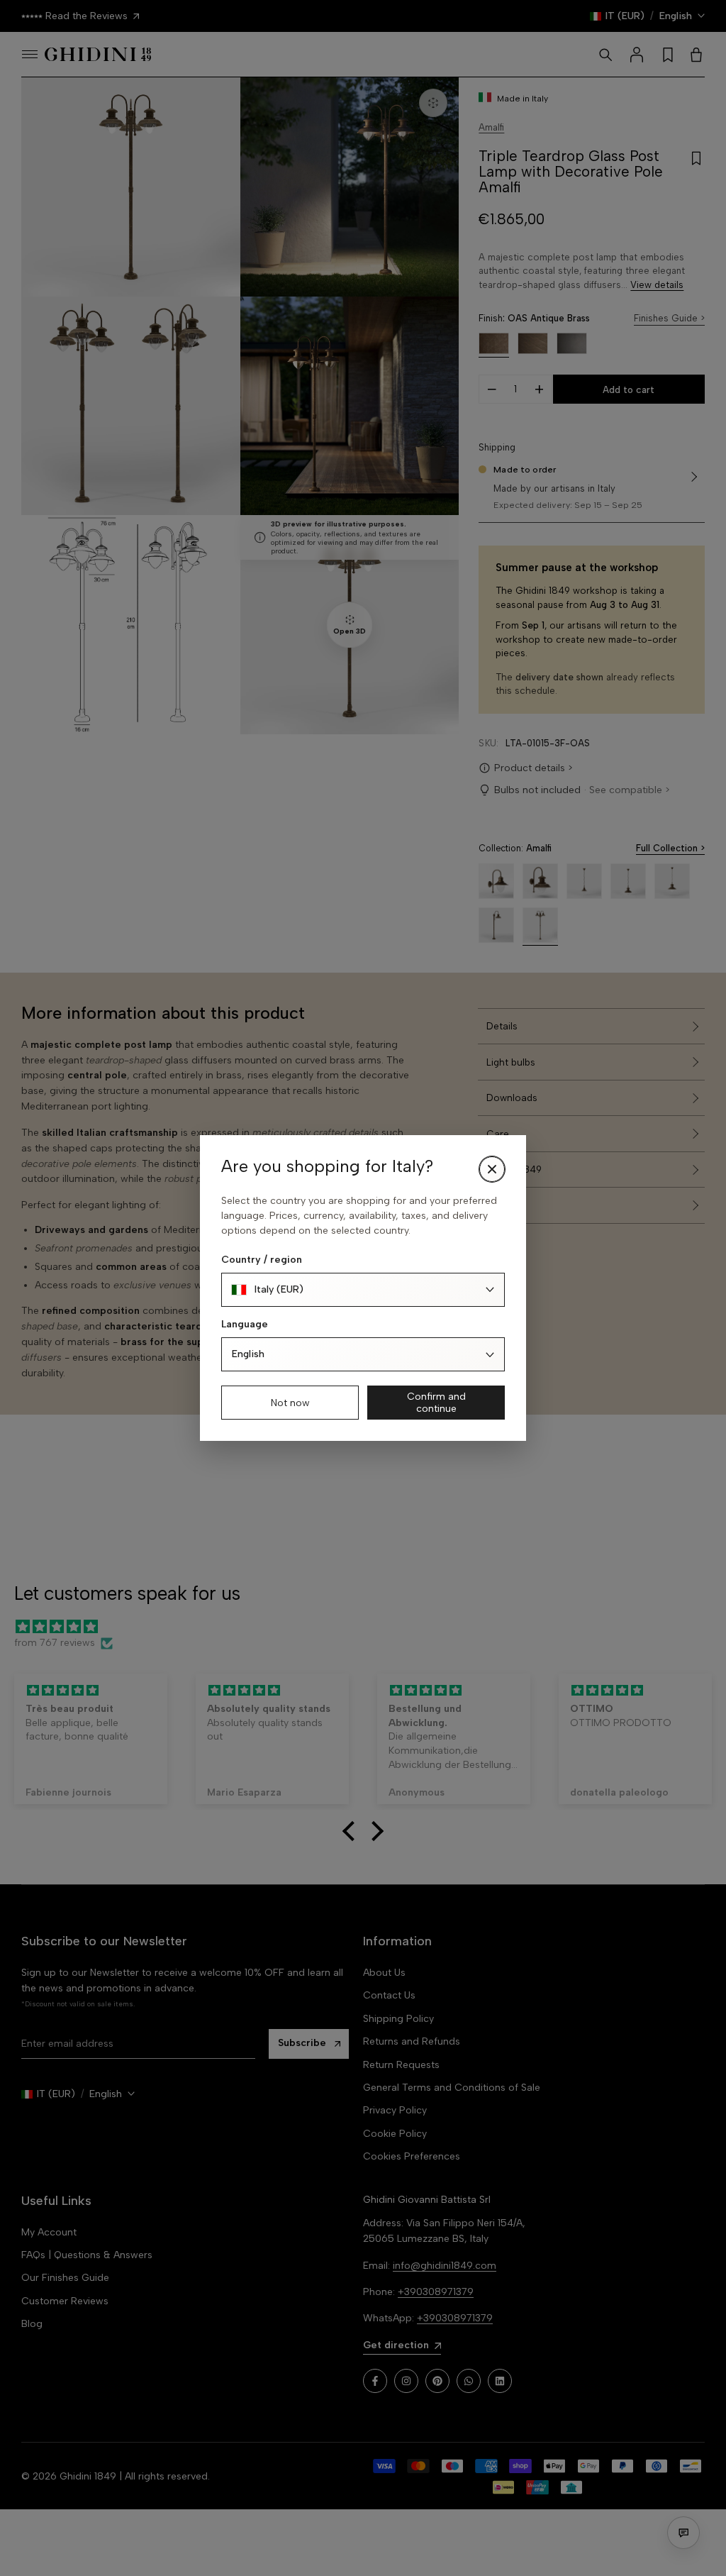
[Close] (492, 1169)
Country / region (262, 1260)
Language (245, 1324)
